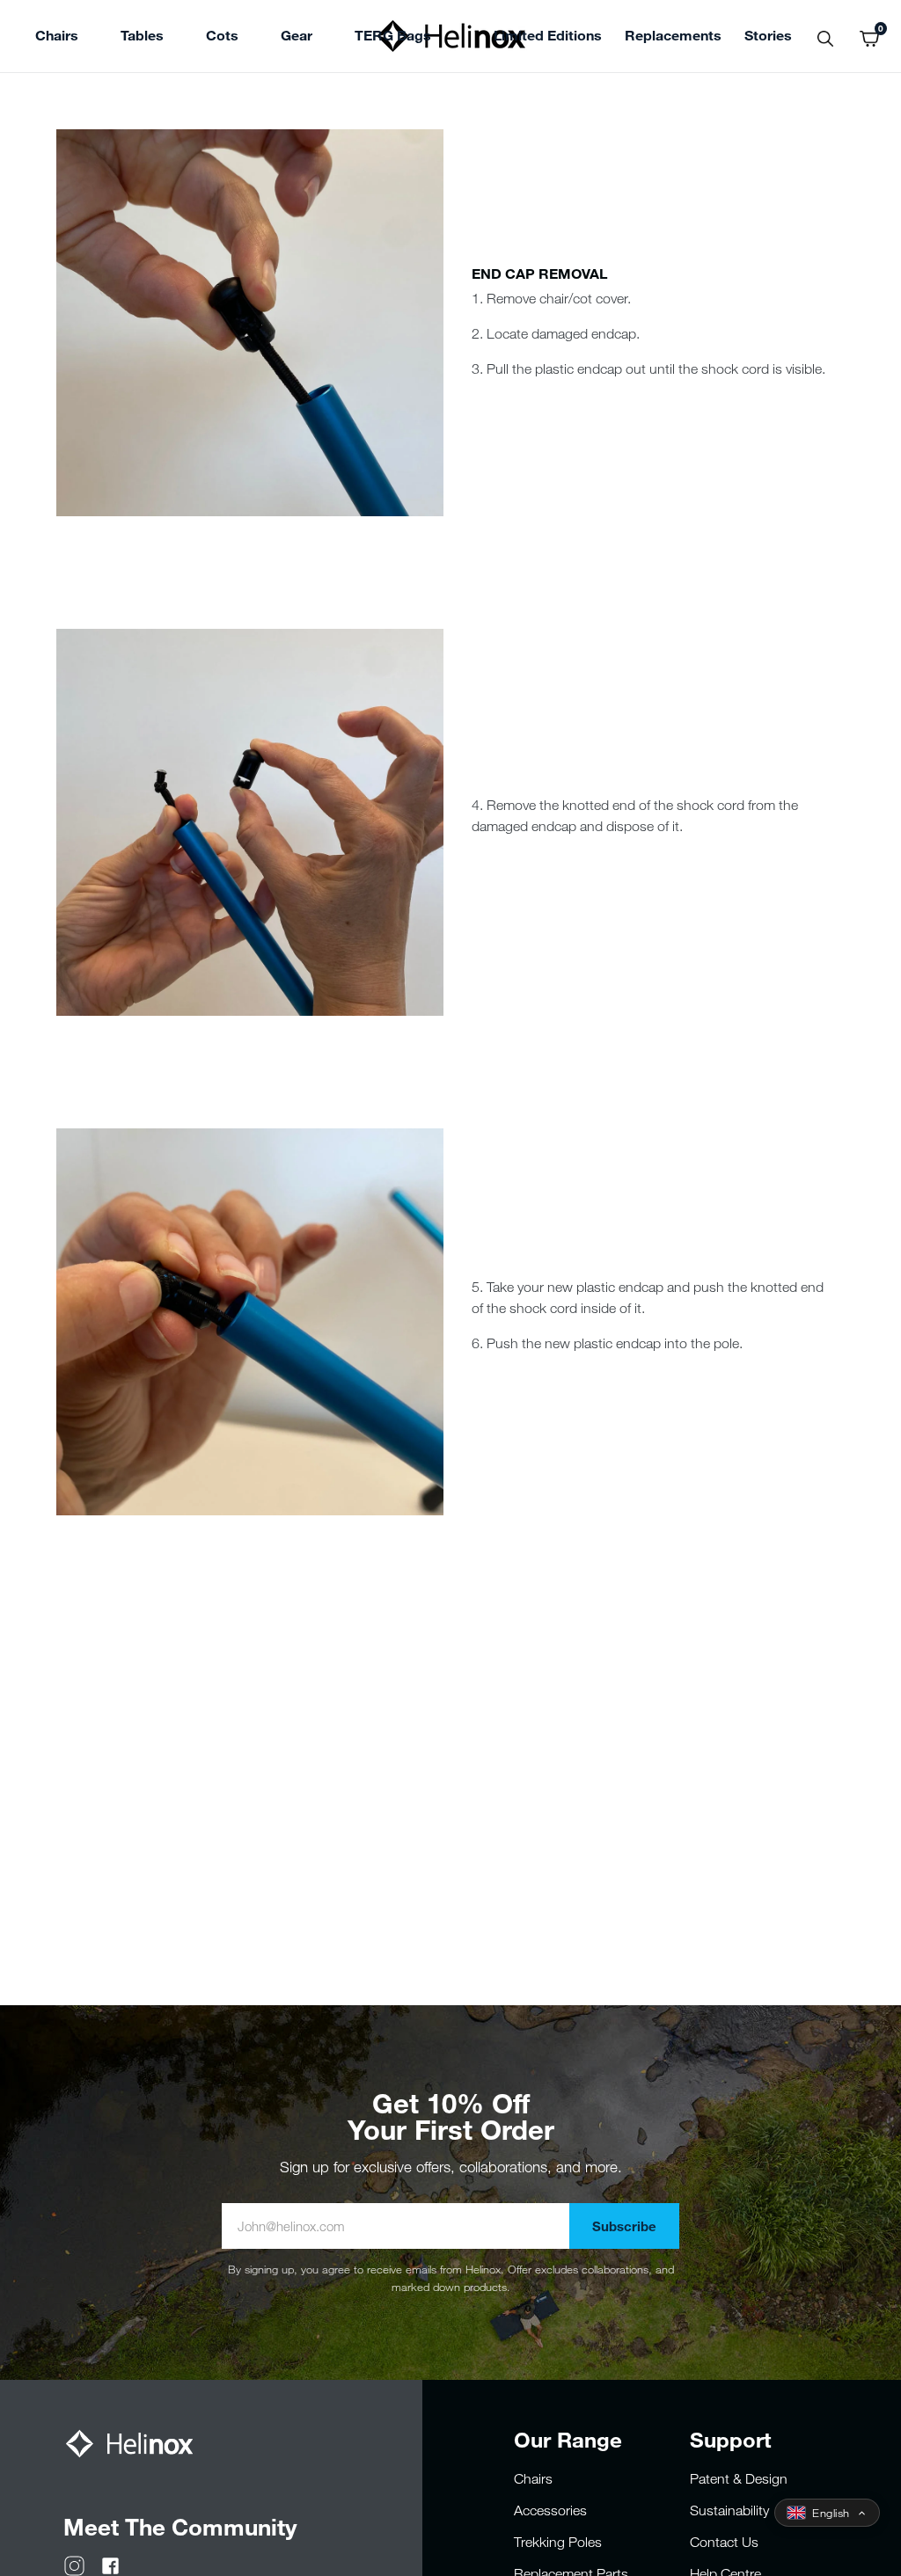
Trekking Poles (558, 2542)
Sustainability (729, 2510)
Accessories (550, 2510)
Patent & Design (739, 2478)
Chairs (533, 2478)
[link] (393, 38)
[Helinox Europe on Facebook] (110, 2565)
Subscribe (624, 2226)
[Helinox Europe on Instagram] (74, 2565)
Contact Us (724, 2542)
